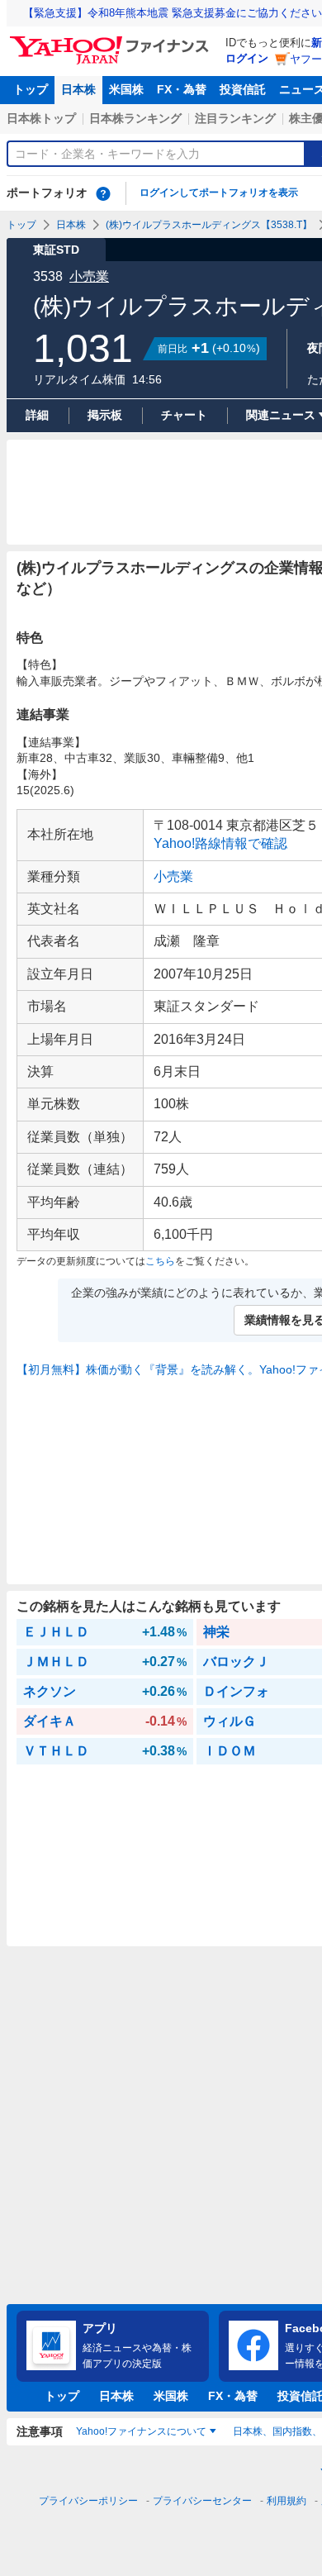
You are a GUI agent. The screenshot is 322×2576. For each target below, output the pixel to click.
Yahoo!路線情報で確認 (220, 843)
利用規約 (286, 2501)
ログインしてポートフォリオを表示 (219, 193)
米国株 (126, 89)
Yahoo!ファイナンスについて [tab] (141, 2431)
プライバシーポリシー (88, 2501)
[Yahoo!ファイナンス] (112, 40)
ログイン (247, 58)
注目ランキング (235, 118)
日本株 (78, 89)
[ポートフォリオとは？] (103, 193)
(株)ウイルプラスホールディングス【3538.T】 (209, 225)
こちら (160, 1261)
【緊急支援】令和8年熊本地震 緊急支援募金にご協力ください (173, 13)
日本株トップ (41, 118)
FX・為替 (182, 89)
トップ (31, 89)
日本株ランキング (135, 118)
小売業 (89, 276)
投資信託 (243, 89)
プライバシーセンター (202, 2501)
